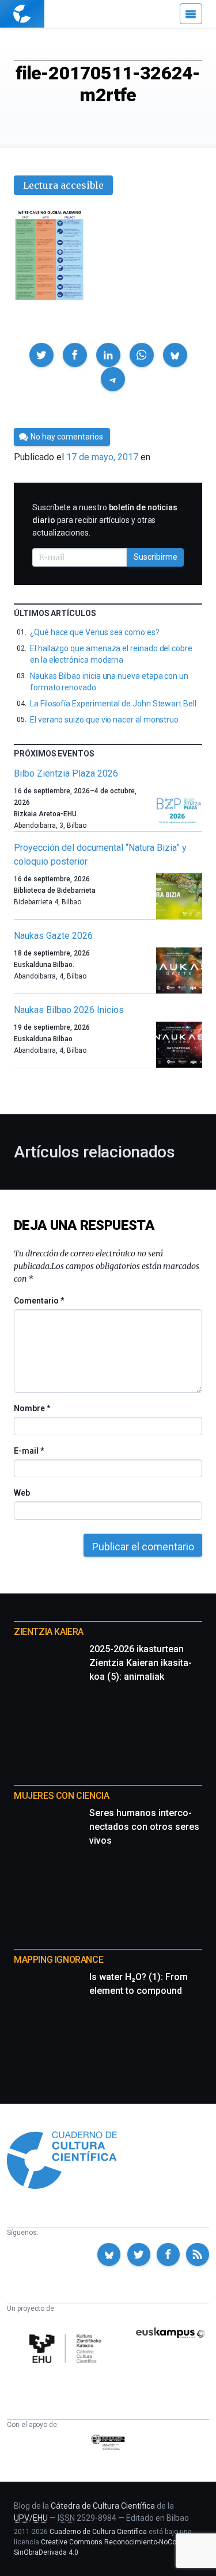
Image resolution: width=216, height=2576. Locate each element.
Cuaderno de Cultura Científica (98, 2532)
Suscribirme (156, 557)
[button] (41, 355)
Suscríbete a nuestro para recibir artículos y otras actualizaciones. (105, 520)
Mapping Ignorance (58, 1960)
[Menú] (191, 14)
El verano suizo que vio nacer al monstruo (104, 720)
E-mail (29, 1451)
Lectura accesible (63, 185)
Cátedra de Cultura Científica (103, 2506)
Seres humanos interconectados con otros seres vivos (144, 1827)
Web (22, 1493)
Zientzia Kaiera (49, 1632)
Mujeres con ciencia (61, 1796)
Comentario (39, 1301)
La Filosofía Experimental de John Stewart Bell (113, 704)
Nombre (32, 1408)
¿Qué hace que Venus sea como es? (95, 632)
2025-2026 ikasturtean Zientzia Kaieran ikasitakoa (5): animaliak (141, 1663)
